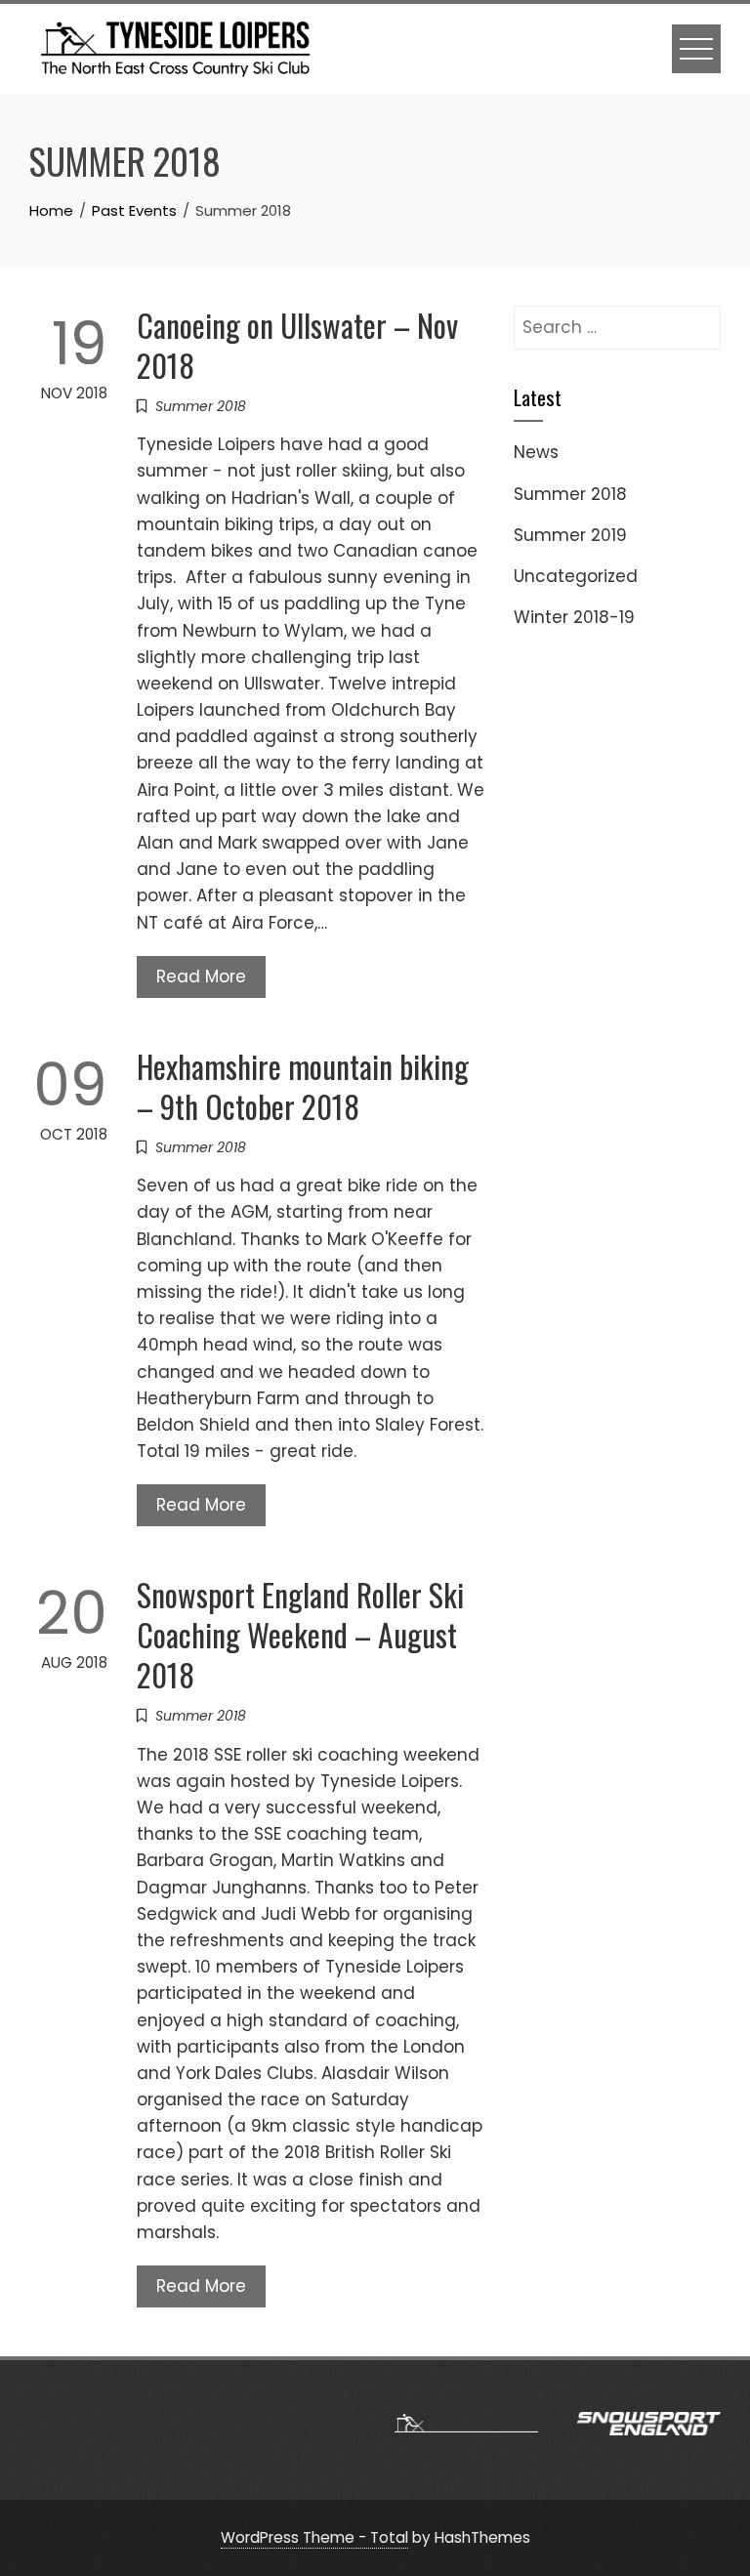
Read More (201, 976)
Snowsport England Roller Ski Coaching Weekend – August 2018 (300, 1634)
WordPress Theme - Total (314, 2537)
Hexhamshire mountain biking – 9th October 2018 (303, 1086)
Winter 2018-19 (574, 617)
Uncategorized (576, 576)
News (536, 452)
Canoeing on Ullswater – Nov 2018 (297, 345)
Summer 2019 (570, 535)
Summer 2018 (201, 406)
